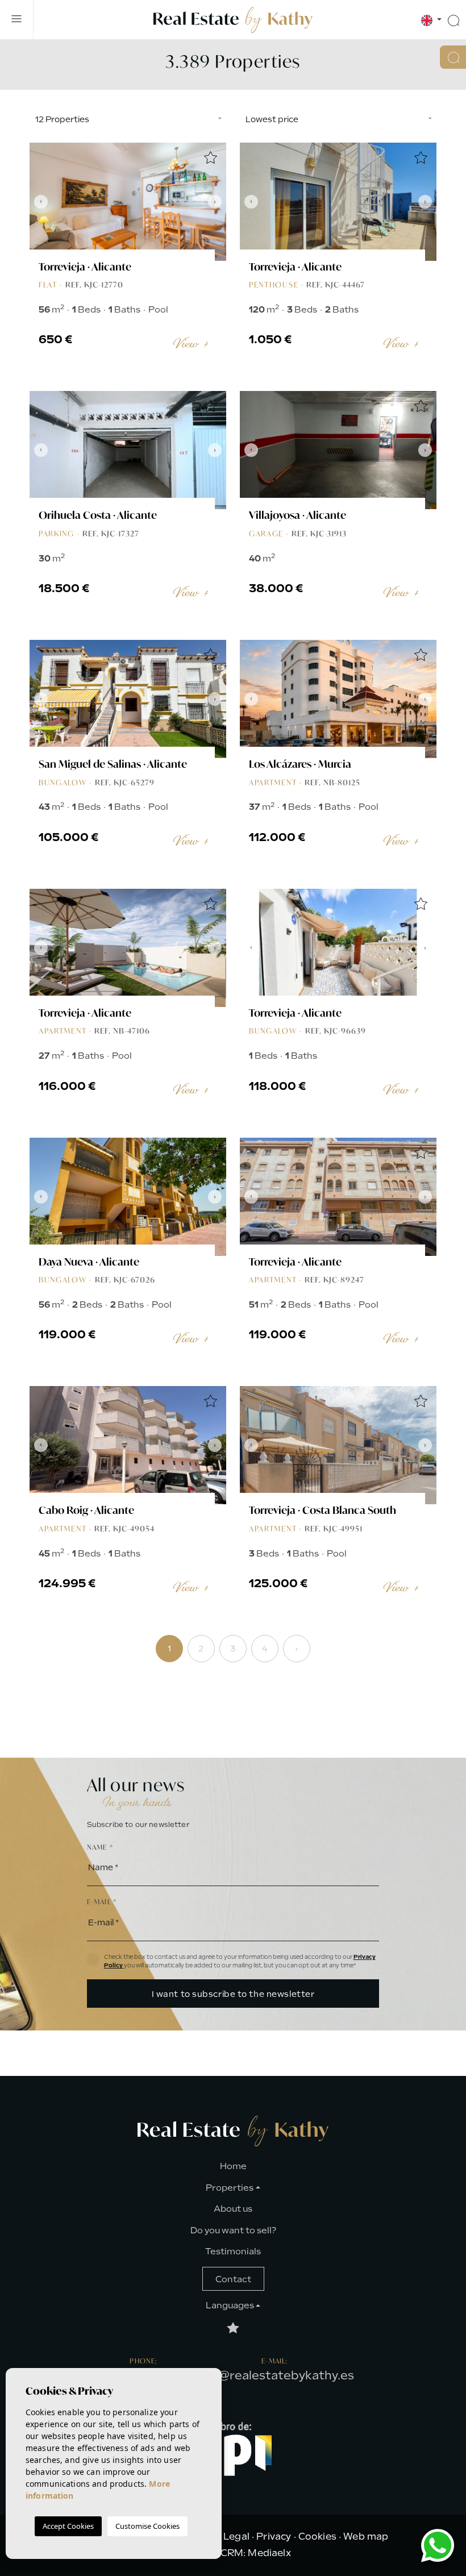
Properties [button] (230, 2188)
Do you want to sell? (233, 2230)
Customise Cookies (147, 2526)
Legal (236, 2537)
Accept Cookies (68, 2526)
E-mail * (102, 1902)
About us (233, 2209)
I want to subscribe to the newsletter (233, 1994)
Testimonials (233, 2252)
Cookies (317, 2537)
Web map (366, 2537)
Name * (100, 1847)
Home (233, 2166)
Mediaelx (269, 2553)
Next (215, 202)
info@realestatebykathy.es (275, 2375)
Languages (230, 2306)
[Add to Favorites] (210, 159)
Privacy (274, 2537)
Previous (41, 202)
